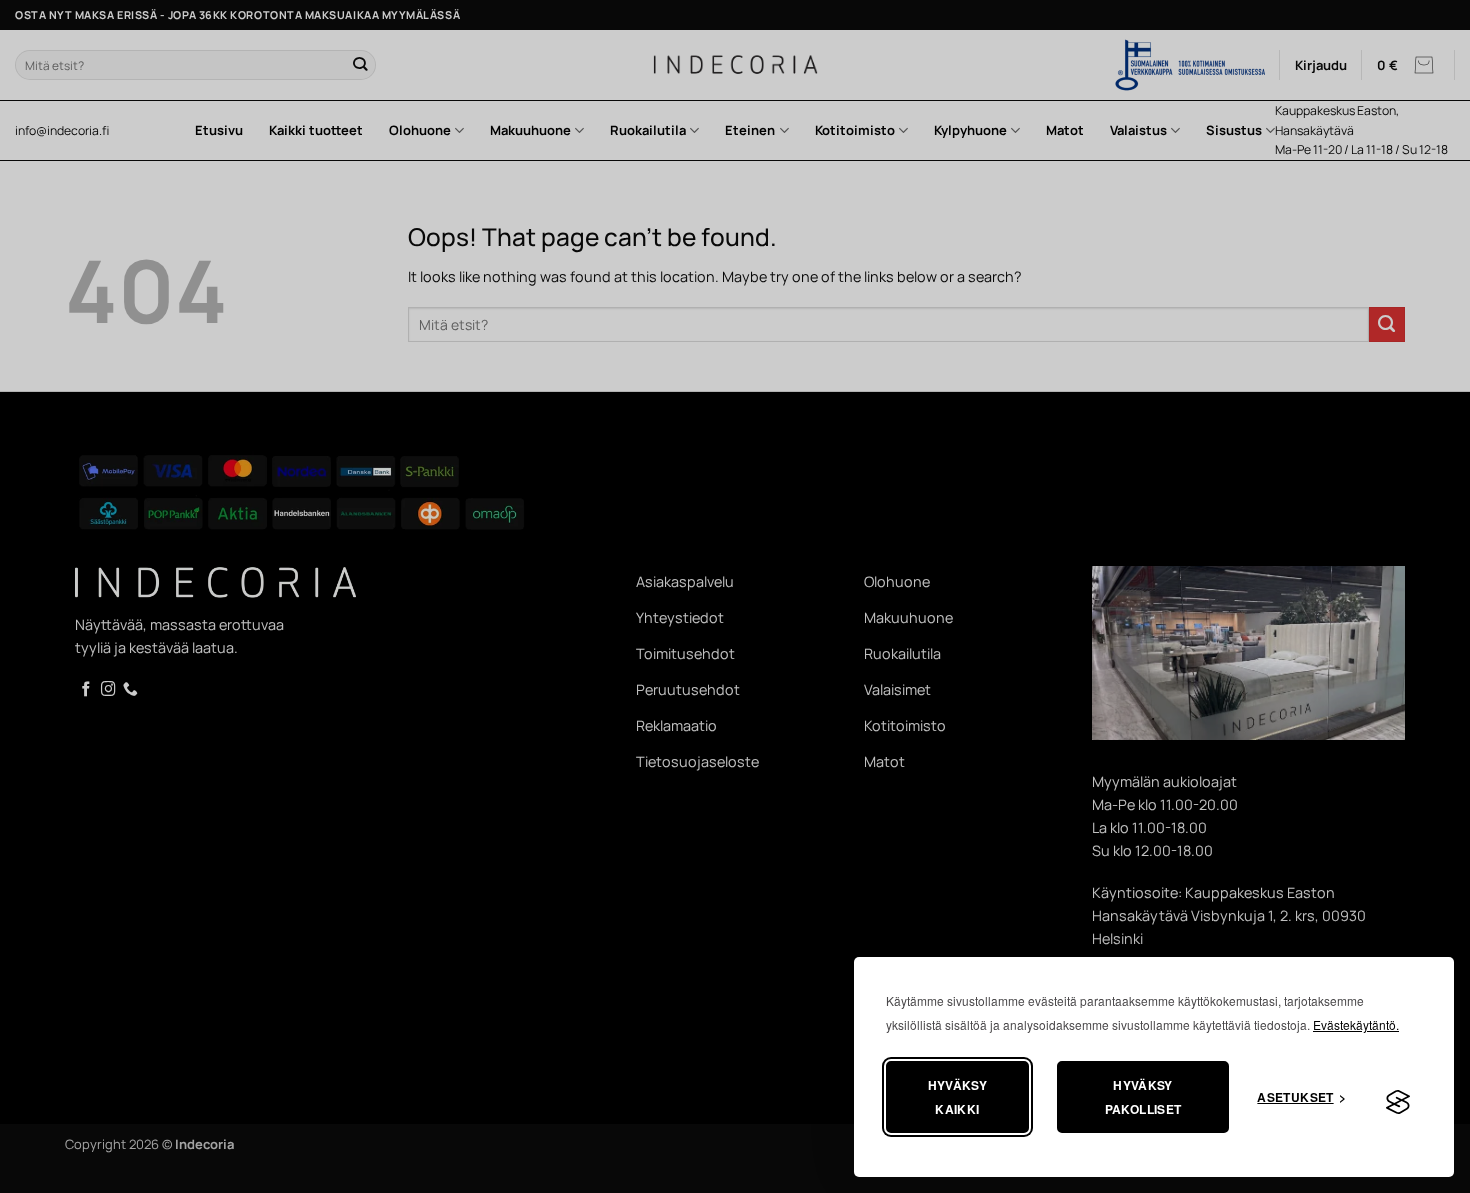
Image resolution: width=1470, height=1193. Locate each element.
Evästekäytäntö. (1356, 1024)
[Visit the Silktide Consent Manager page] (1398, 1103)
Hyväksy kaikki (958, 1097)
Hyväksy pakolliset (1143, 1097)
